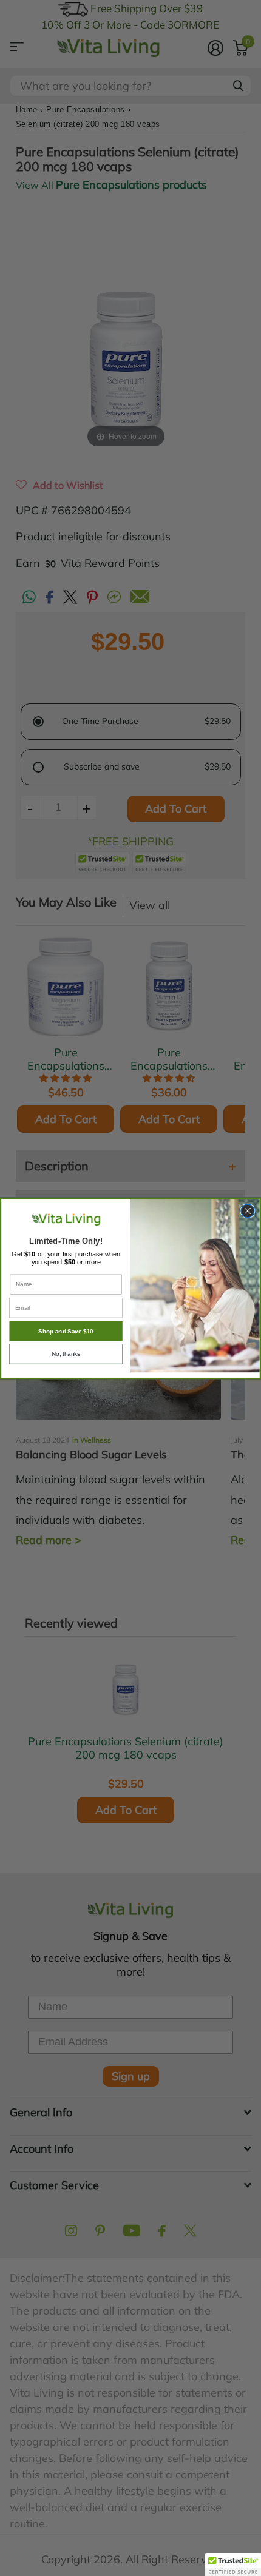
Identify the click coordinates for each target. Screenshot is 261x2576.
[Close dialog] (248, 1210)
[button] (233, 2564)
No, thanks (66, 1354)
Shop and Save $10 (66, 1331)
